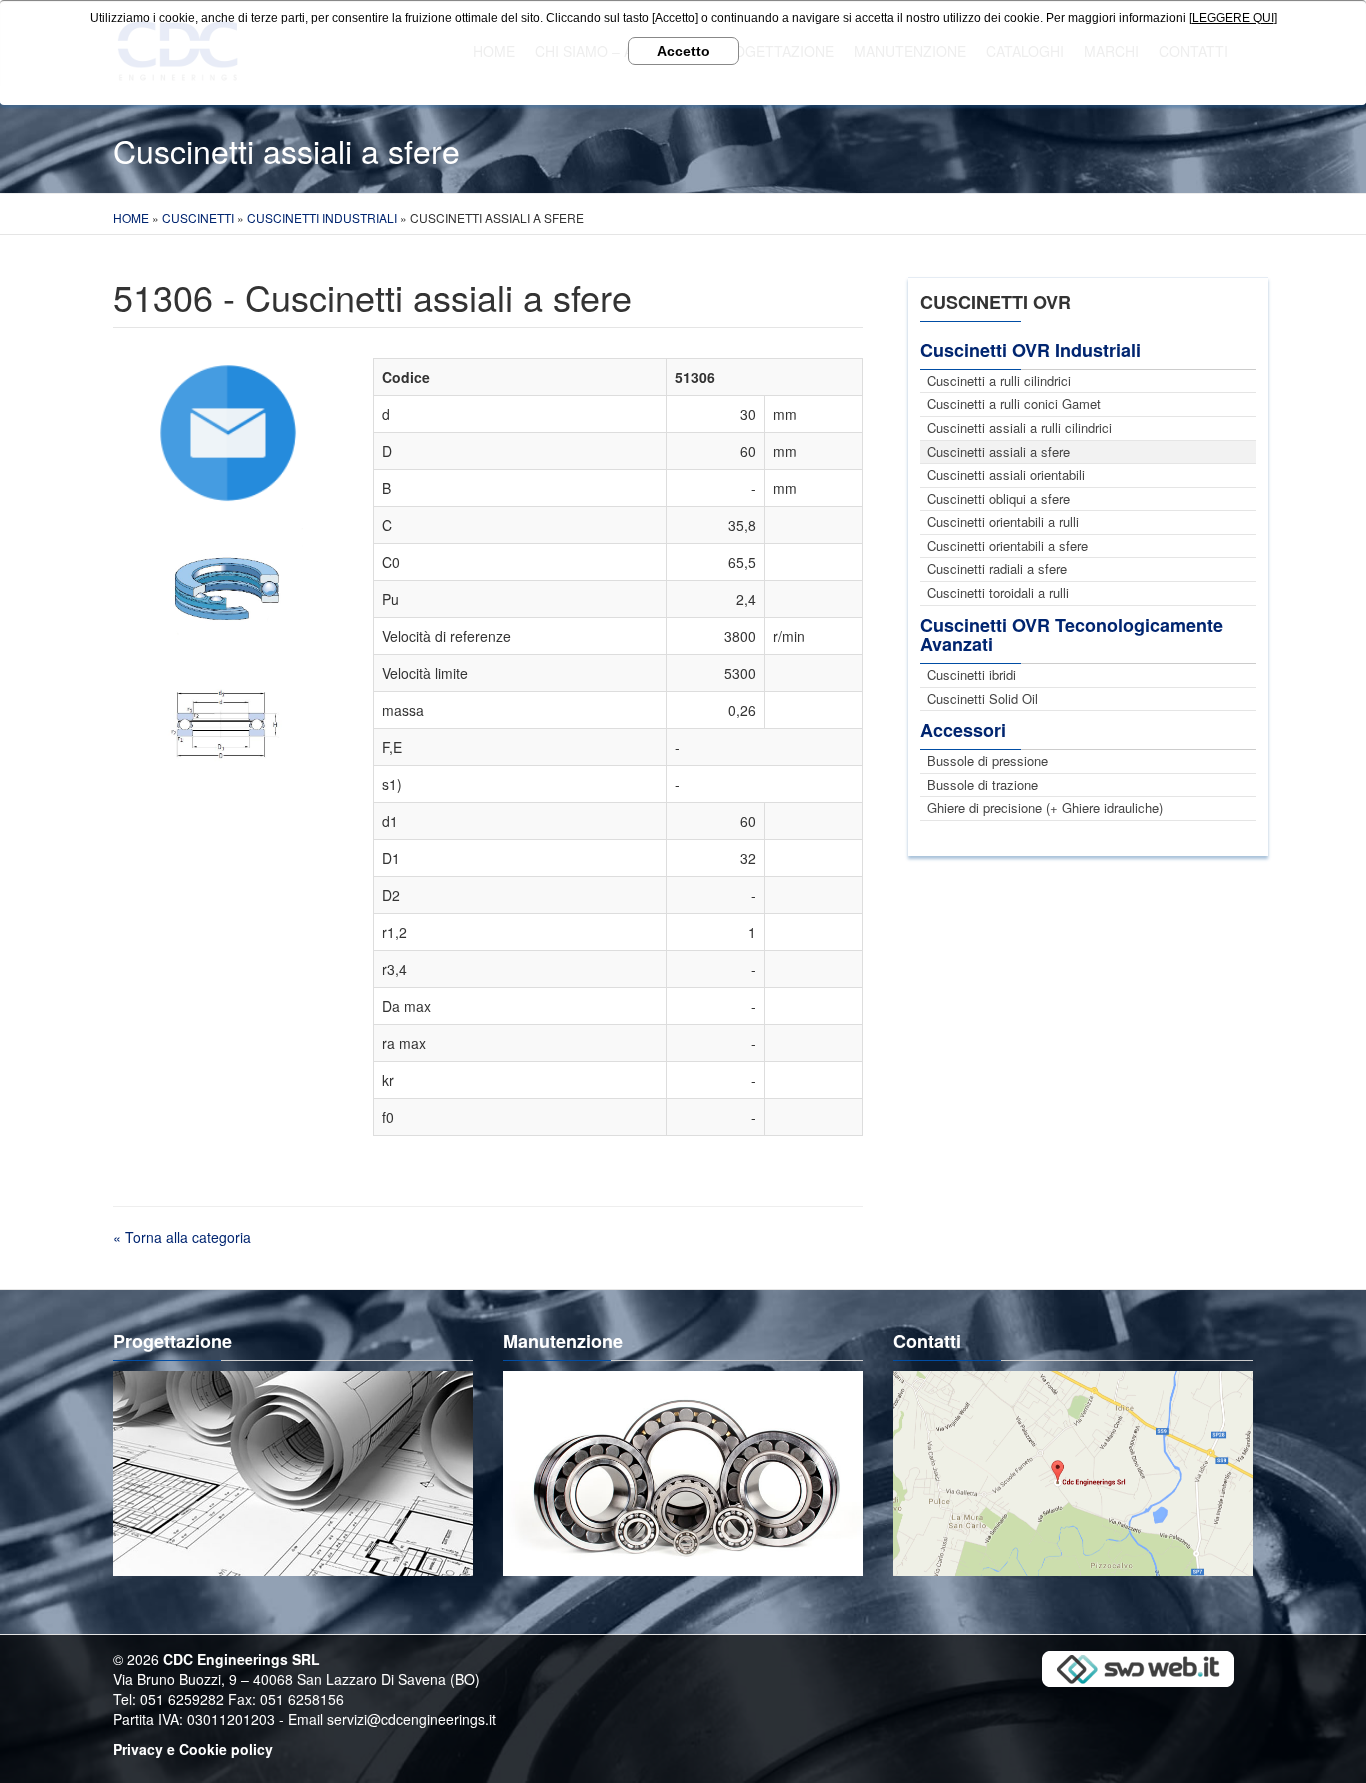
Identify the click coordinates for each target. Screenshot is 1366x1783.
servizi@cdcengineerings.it (411, 1719)
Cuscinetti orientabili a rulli (1003, 521)
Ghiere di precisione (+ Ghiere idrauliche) (1045, 807)
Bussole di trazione (982, 784)
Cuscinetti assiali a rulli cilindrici (1019, 427)
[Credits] (1138, 1668)
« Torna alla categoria (182, 1237)
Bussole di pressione (987, 760)
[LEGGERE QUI (1231, 18)
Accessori (963, 730)
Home (131, 217)
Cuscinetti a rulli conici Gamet (1014, 403)
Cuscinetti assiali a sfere (998, 451)
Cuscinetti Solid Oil (982, 698)
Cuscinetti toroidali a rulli (998, 592)
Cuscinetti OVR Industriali (1030, 350)
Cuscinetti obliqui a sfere (998, 498)
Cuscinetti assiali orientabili (1006, 474)
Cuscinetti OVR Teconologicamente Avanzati (1071, 635)
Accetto (683, 51)
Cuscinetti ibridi (971, 674)
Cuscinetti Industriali (322, 217)
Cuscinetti (198, 217)
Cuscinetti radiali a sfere (997, 568)
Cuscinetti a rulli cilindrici (999, 380)
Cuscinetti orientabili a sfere (1007, 545)
